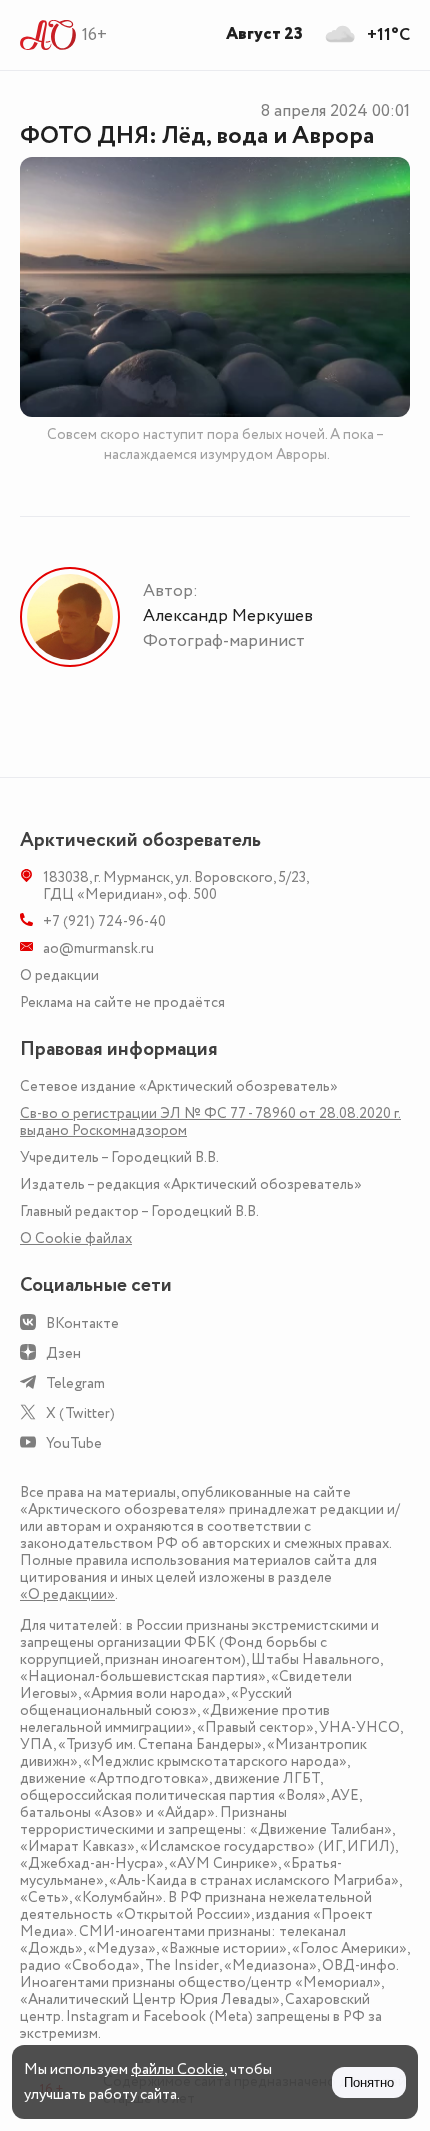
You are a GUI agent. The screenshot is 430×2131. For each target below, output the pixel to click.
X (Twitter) (80, 1413)
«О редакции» (67, 1594)
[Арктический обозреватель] (48, 35)
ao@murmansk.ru (98, 948)
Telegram (75, 1383)
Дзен (63, 1353)
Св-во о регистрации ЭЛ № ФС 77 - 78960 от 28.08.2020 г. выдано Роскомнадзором (210, 1122)
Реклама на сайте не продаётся (122, 1002)
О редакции (59, 975)
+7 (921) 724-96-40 (104, 921)
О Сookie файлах (76, 1238)
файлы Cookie (177, 2069)
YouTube (74, 1443)
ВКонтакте (82, 1323)
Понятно (369, 2082)
